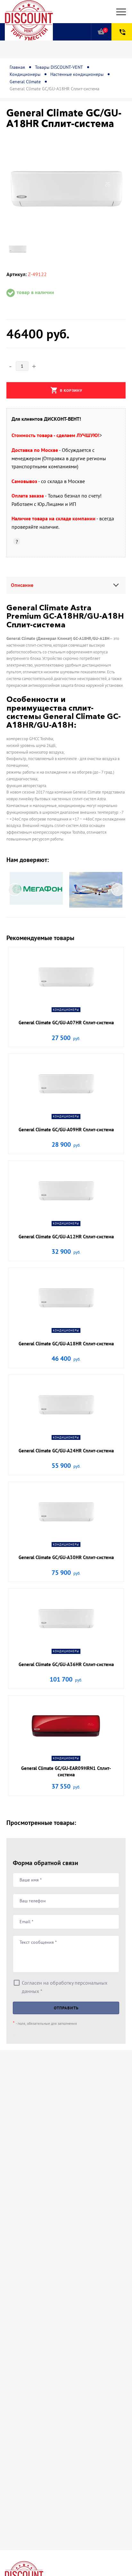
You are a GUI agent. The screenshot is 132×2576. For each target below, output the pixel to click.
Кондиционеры (25, 74)
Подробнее (66, 1005)
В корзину (66, 390)
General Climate (25, 82)
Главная (17, 67)
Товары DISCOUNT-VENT (59, 67)
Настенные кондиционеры (77, 74)
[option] (66, 190)
